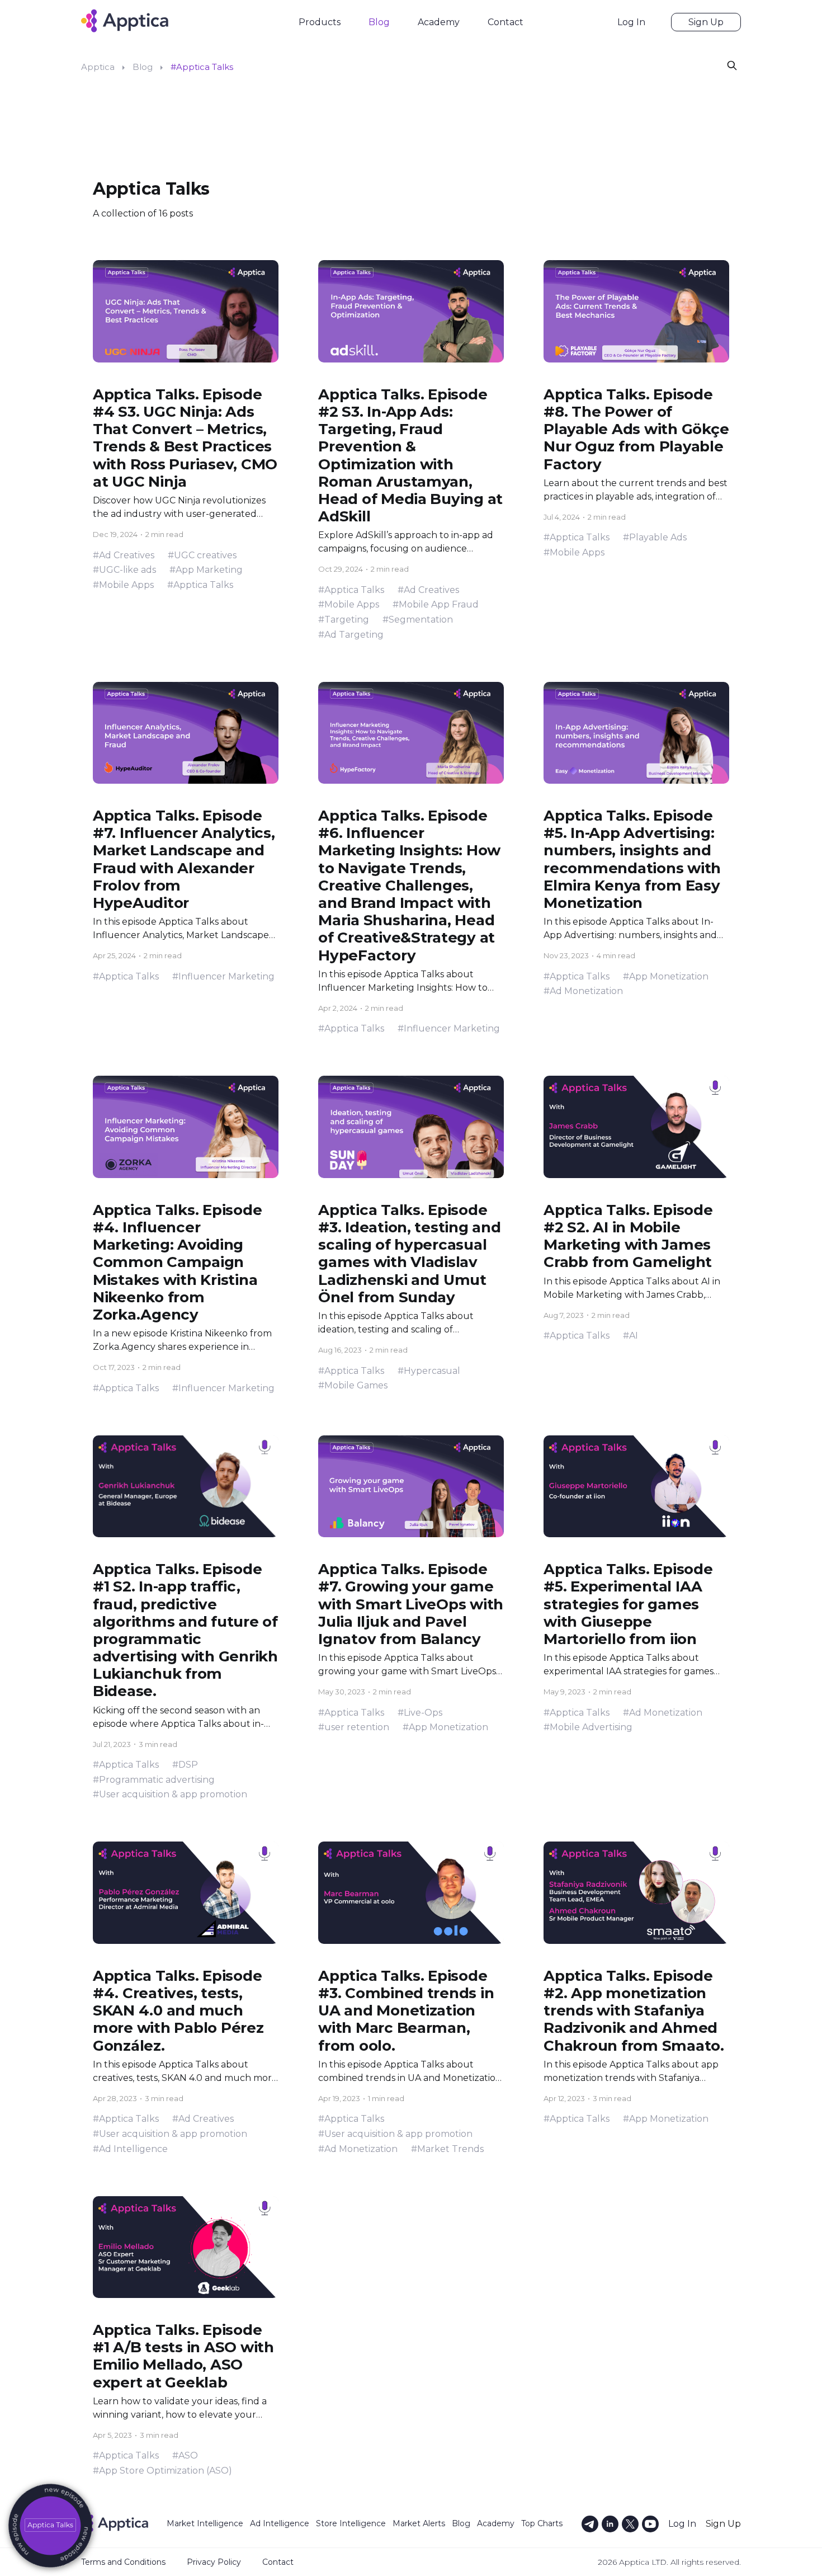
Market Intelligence (205, 2523)
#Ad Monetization (583, 991)
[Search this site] (732, 65)
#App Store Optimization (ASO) (162, 2471)
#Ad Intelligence (130, 2149)
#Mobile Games (353, 1385)
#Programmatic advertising (154, 1780)
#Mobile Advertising (588, 1727)
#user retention (354, 1727)
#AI (630, 1336)
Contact (506, 22)
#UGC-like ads (124, 570)
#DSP (185, 1765)
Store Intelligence (351, 2523)
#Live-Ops (420, 1713)
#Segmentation (418, 620)
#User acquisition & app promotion (170, 1794)
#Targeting (344, 620)
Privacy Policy (214, 2562)
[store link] (50, 2526)
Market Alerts (419, 2523)
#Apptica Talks (200, 585)
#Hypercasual (429, 1371)
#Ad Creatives (124, 555)
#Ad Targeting (351, 635)
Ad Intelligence (280, 2523)
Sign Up (706, 22)
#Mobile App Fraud (436, 604)
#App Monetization (666, 976)
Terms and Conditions (123, 2562)
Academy (439, 22)
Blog (379, 22)
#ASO (185, 2455)
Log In (631, 22)
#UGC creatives (202, 555)
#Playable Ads (655, 537)
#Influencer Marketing (223, 976)
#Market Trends (447, 2149)
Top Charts (542, 2523)
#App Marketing (206, 570)
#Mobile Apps (123, 585)
